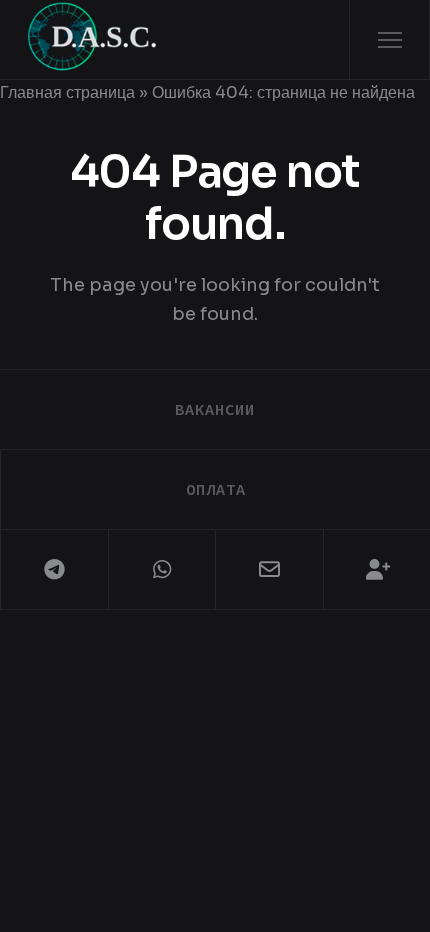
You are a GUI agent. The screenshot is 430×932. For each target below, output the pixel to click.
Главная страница (67, 92)
